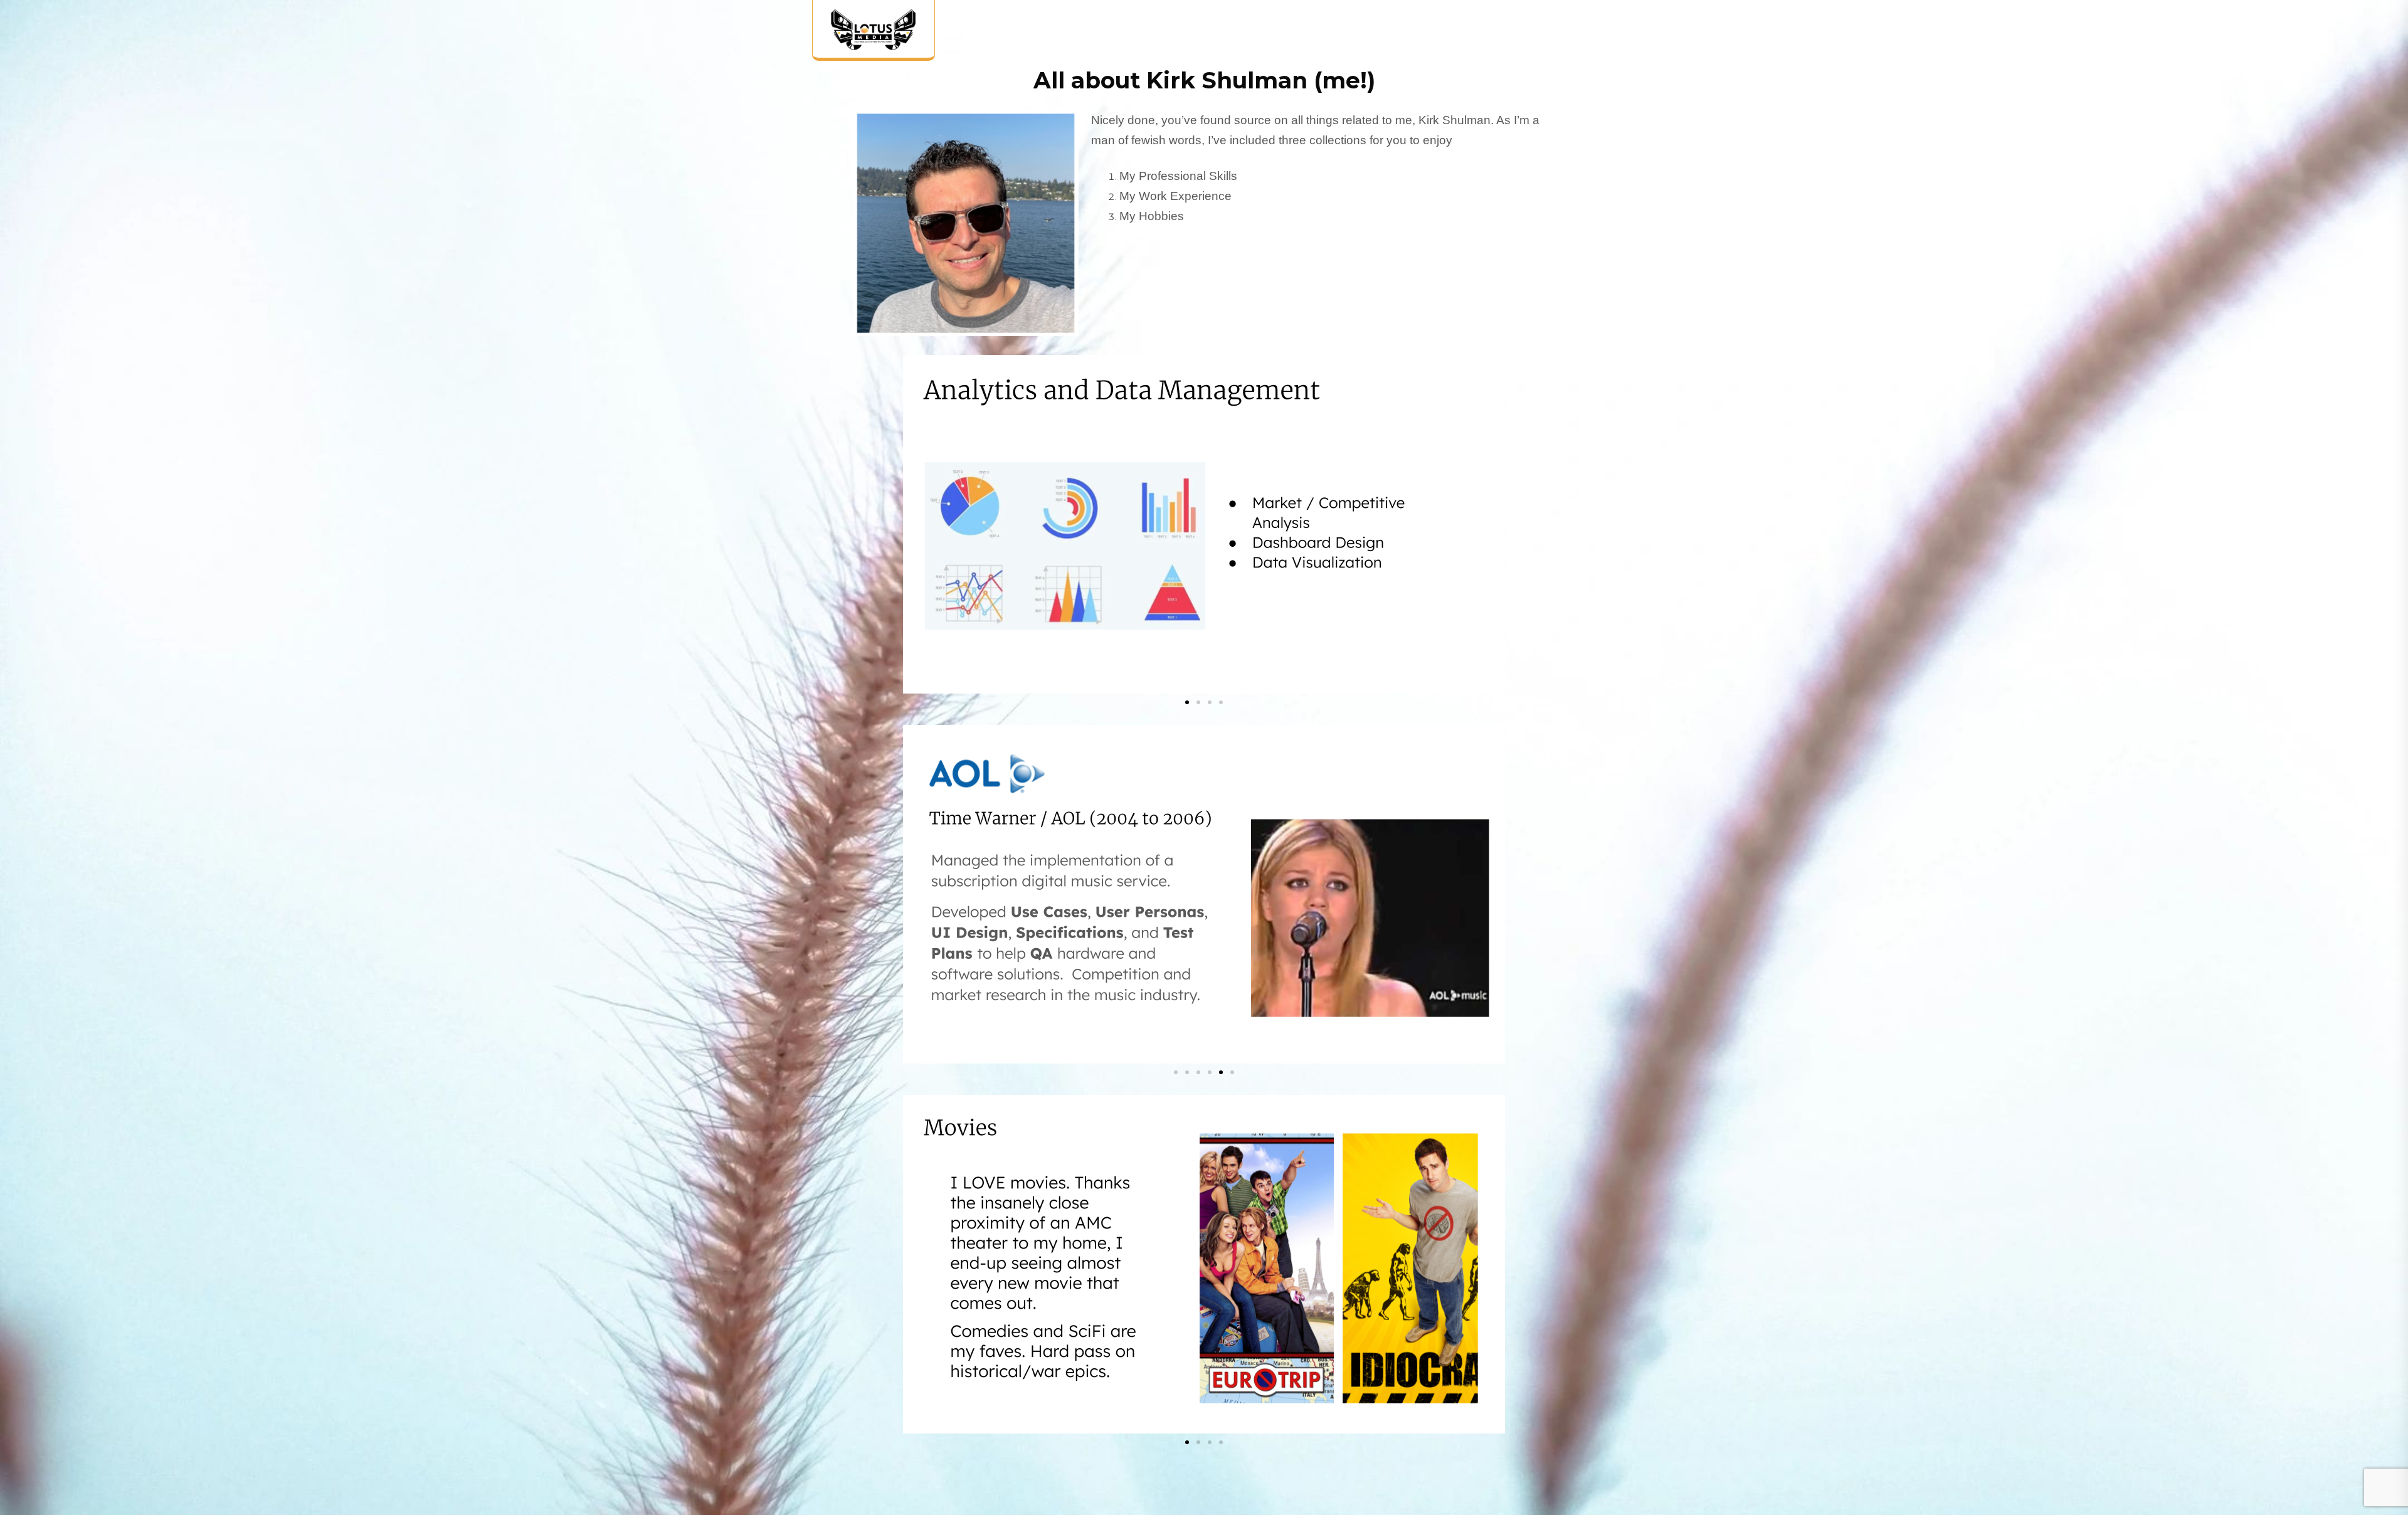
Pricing (1429, 34)
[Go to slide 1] (1187, 702)
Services (1342, 34)
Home (1266, 34)
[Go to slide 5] (1221, 1072)
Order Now (1525, 34)
